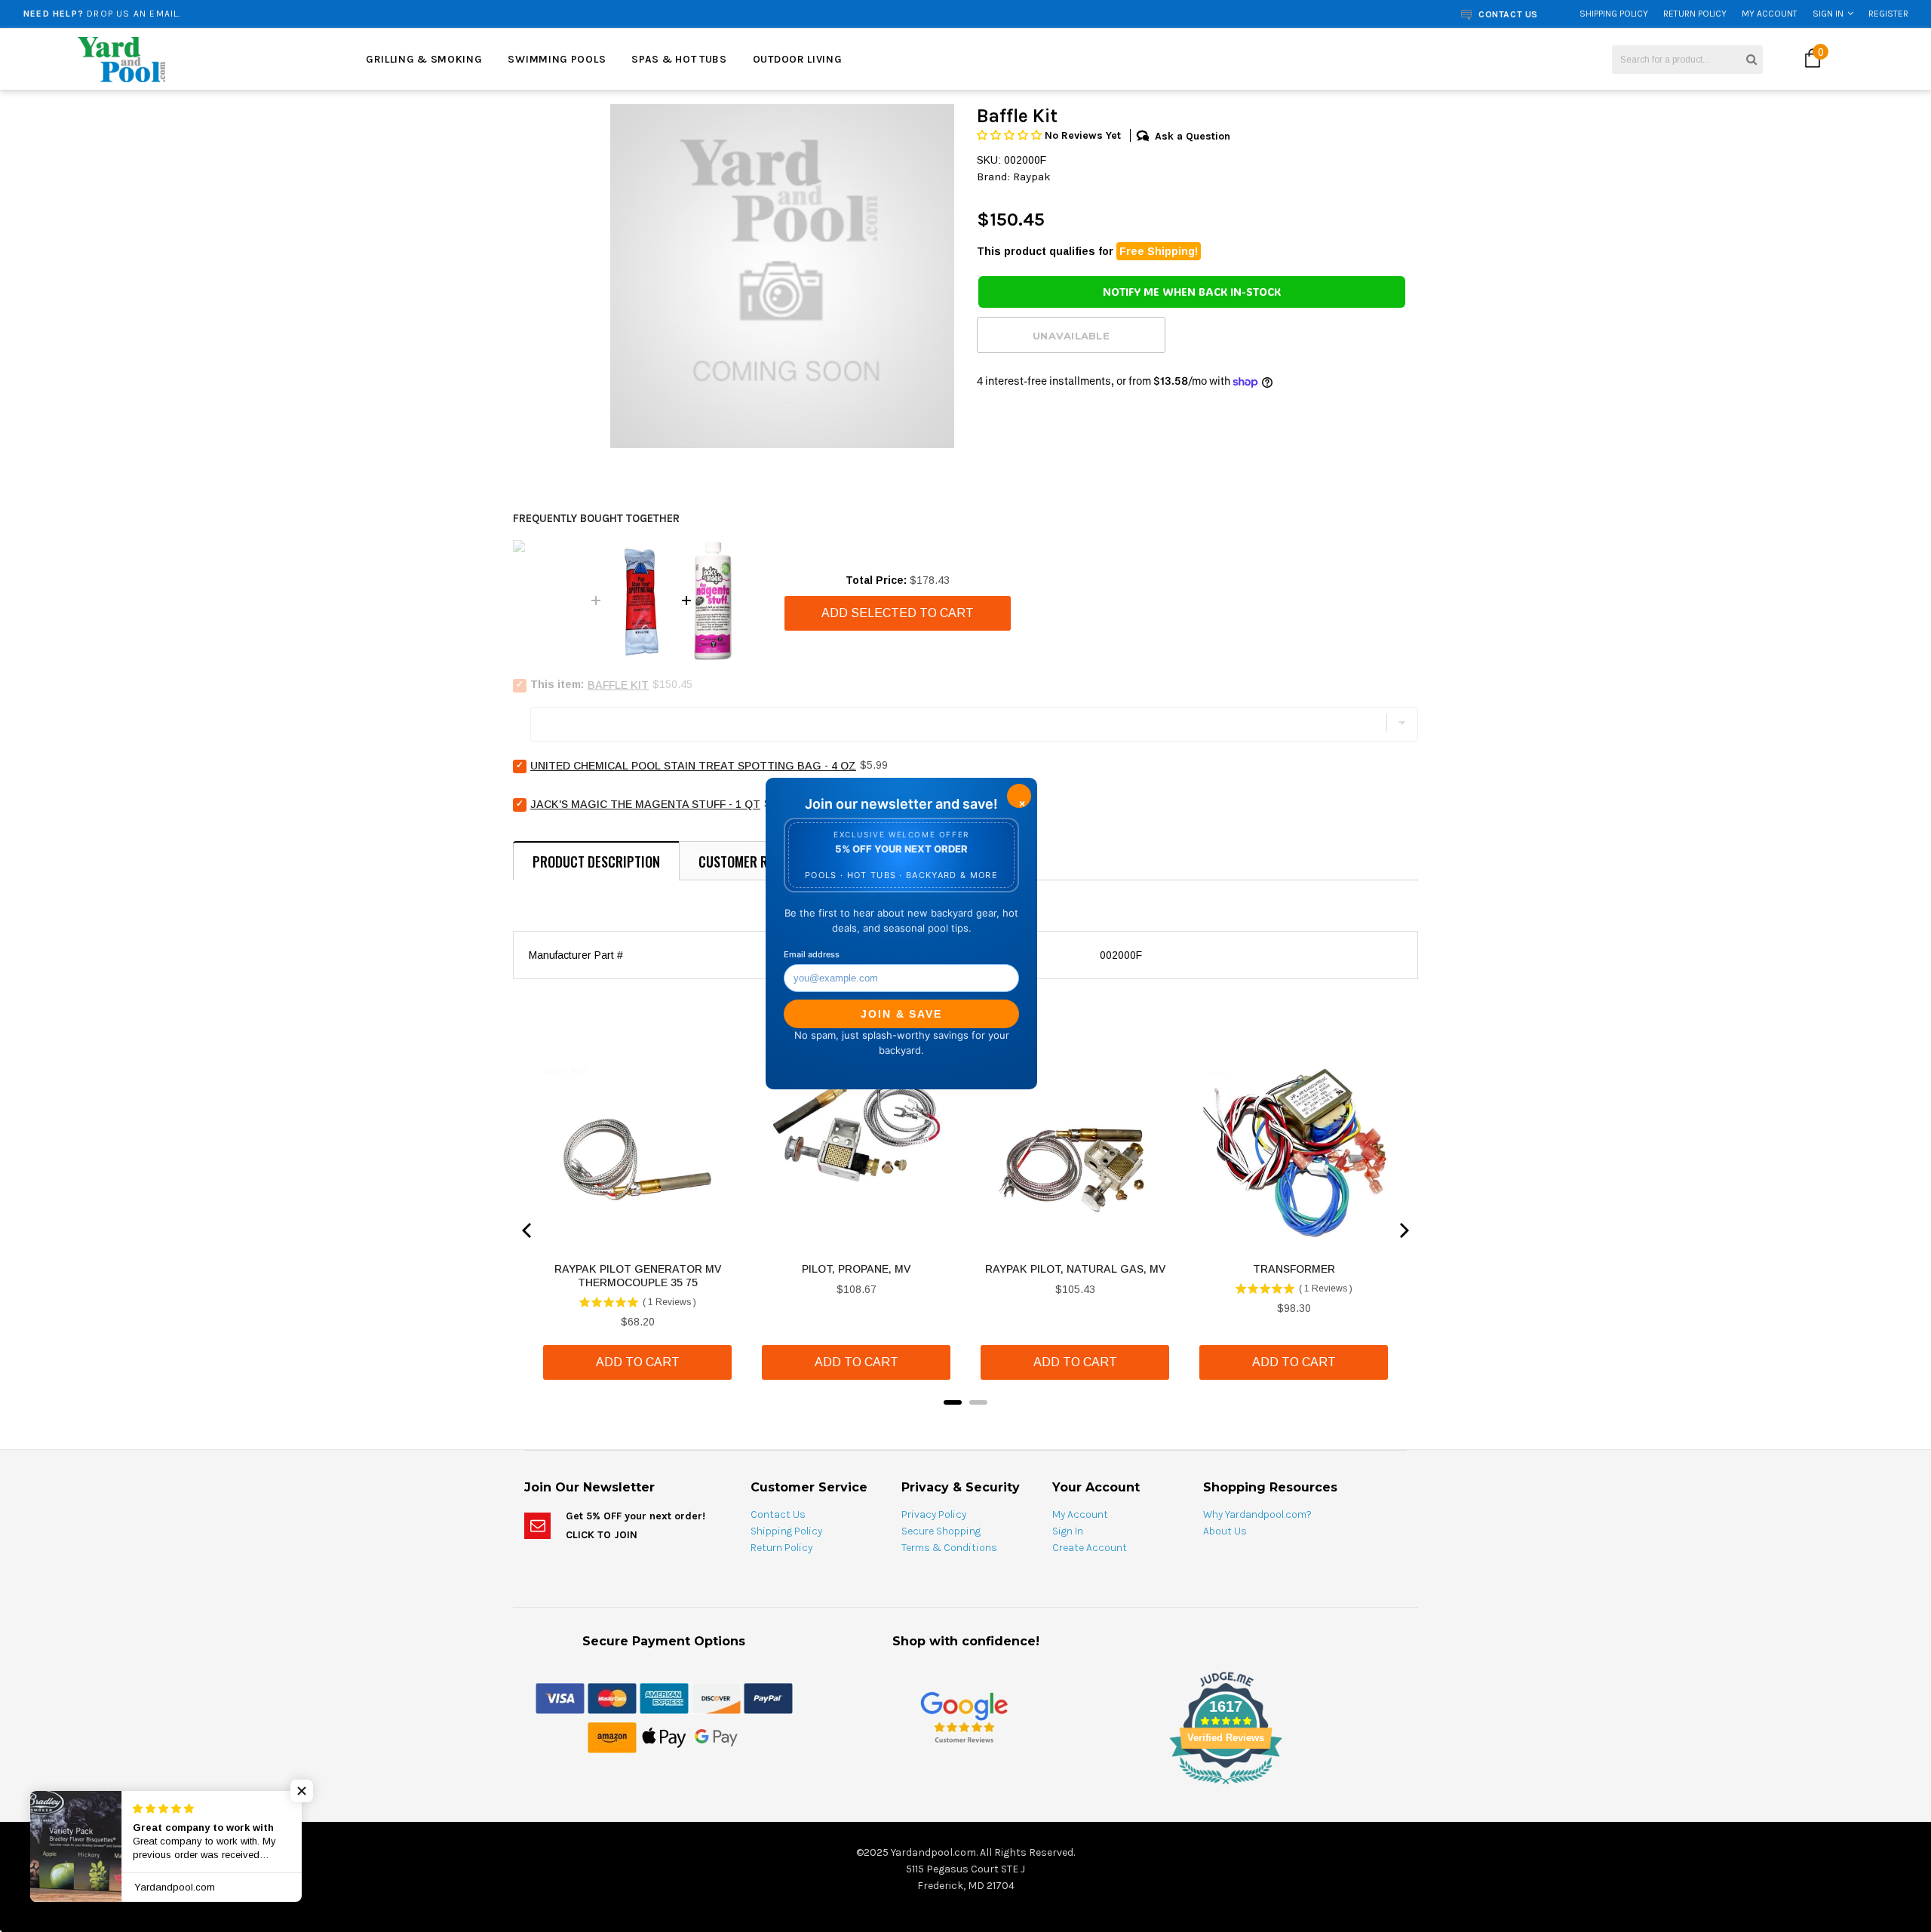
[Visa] (560, 1697)
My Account (1770, 14)
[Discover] (716, 1697)
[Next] (1403, 1230)
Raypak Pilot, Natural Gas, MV (1075, 1269)
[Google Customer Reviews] (964, 1717)
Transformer (1294, 1269)
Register (1888, 14)
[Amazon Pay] (612, 1737)
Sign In (1828, 14)
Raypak (1032, 177)
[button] (1011, 135)
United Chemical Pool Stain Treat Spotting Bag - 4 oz (693, 766)
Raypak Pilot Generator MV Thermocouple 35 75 (638, 1276)
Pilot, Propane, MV (856, 1269)
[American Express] (664, 1697)
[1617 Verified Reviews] (965, 1787)
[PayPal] (768, 1697)
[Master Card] (612, 1697)
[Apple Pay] (664, 1737)
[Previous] (528, 1230)
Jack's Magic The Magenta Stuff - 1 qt (645, 804)
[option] (782, 276)
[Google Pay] (716, 1737)
